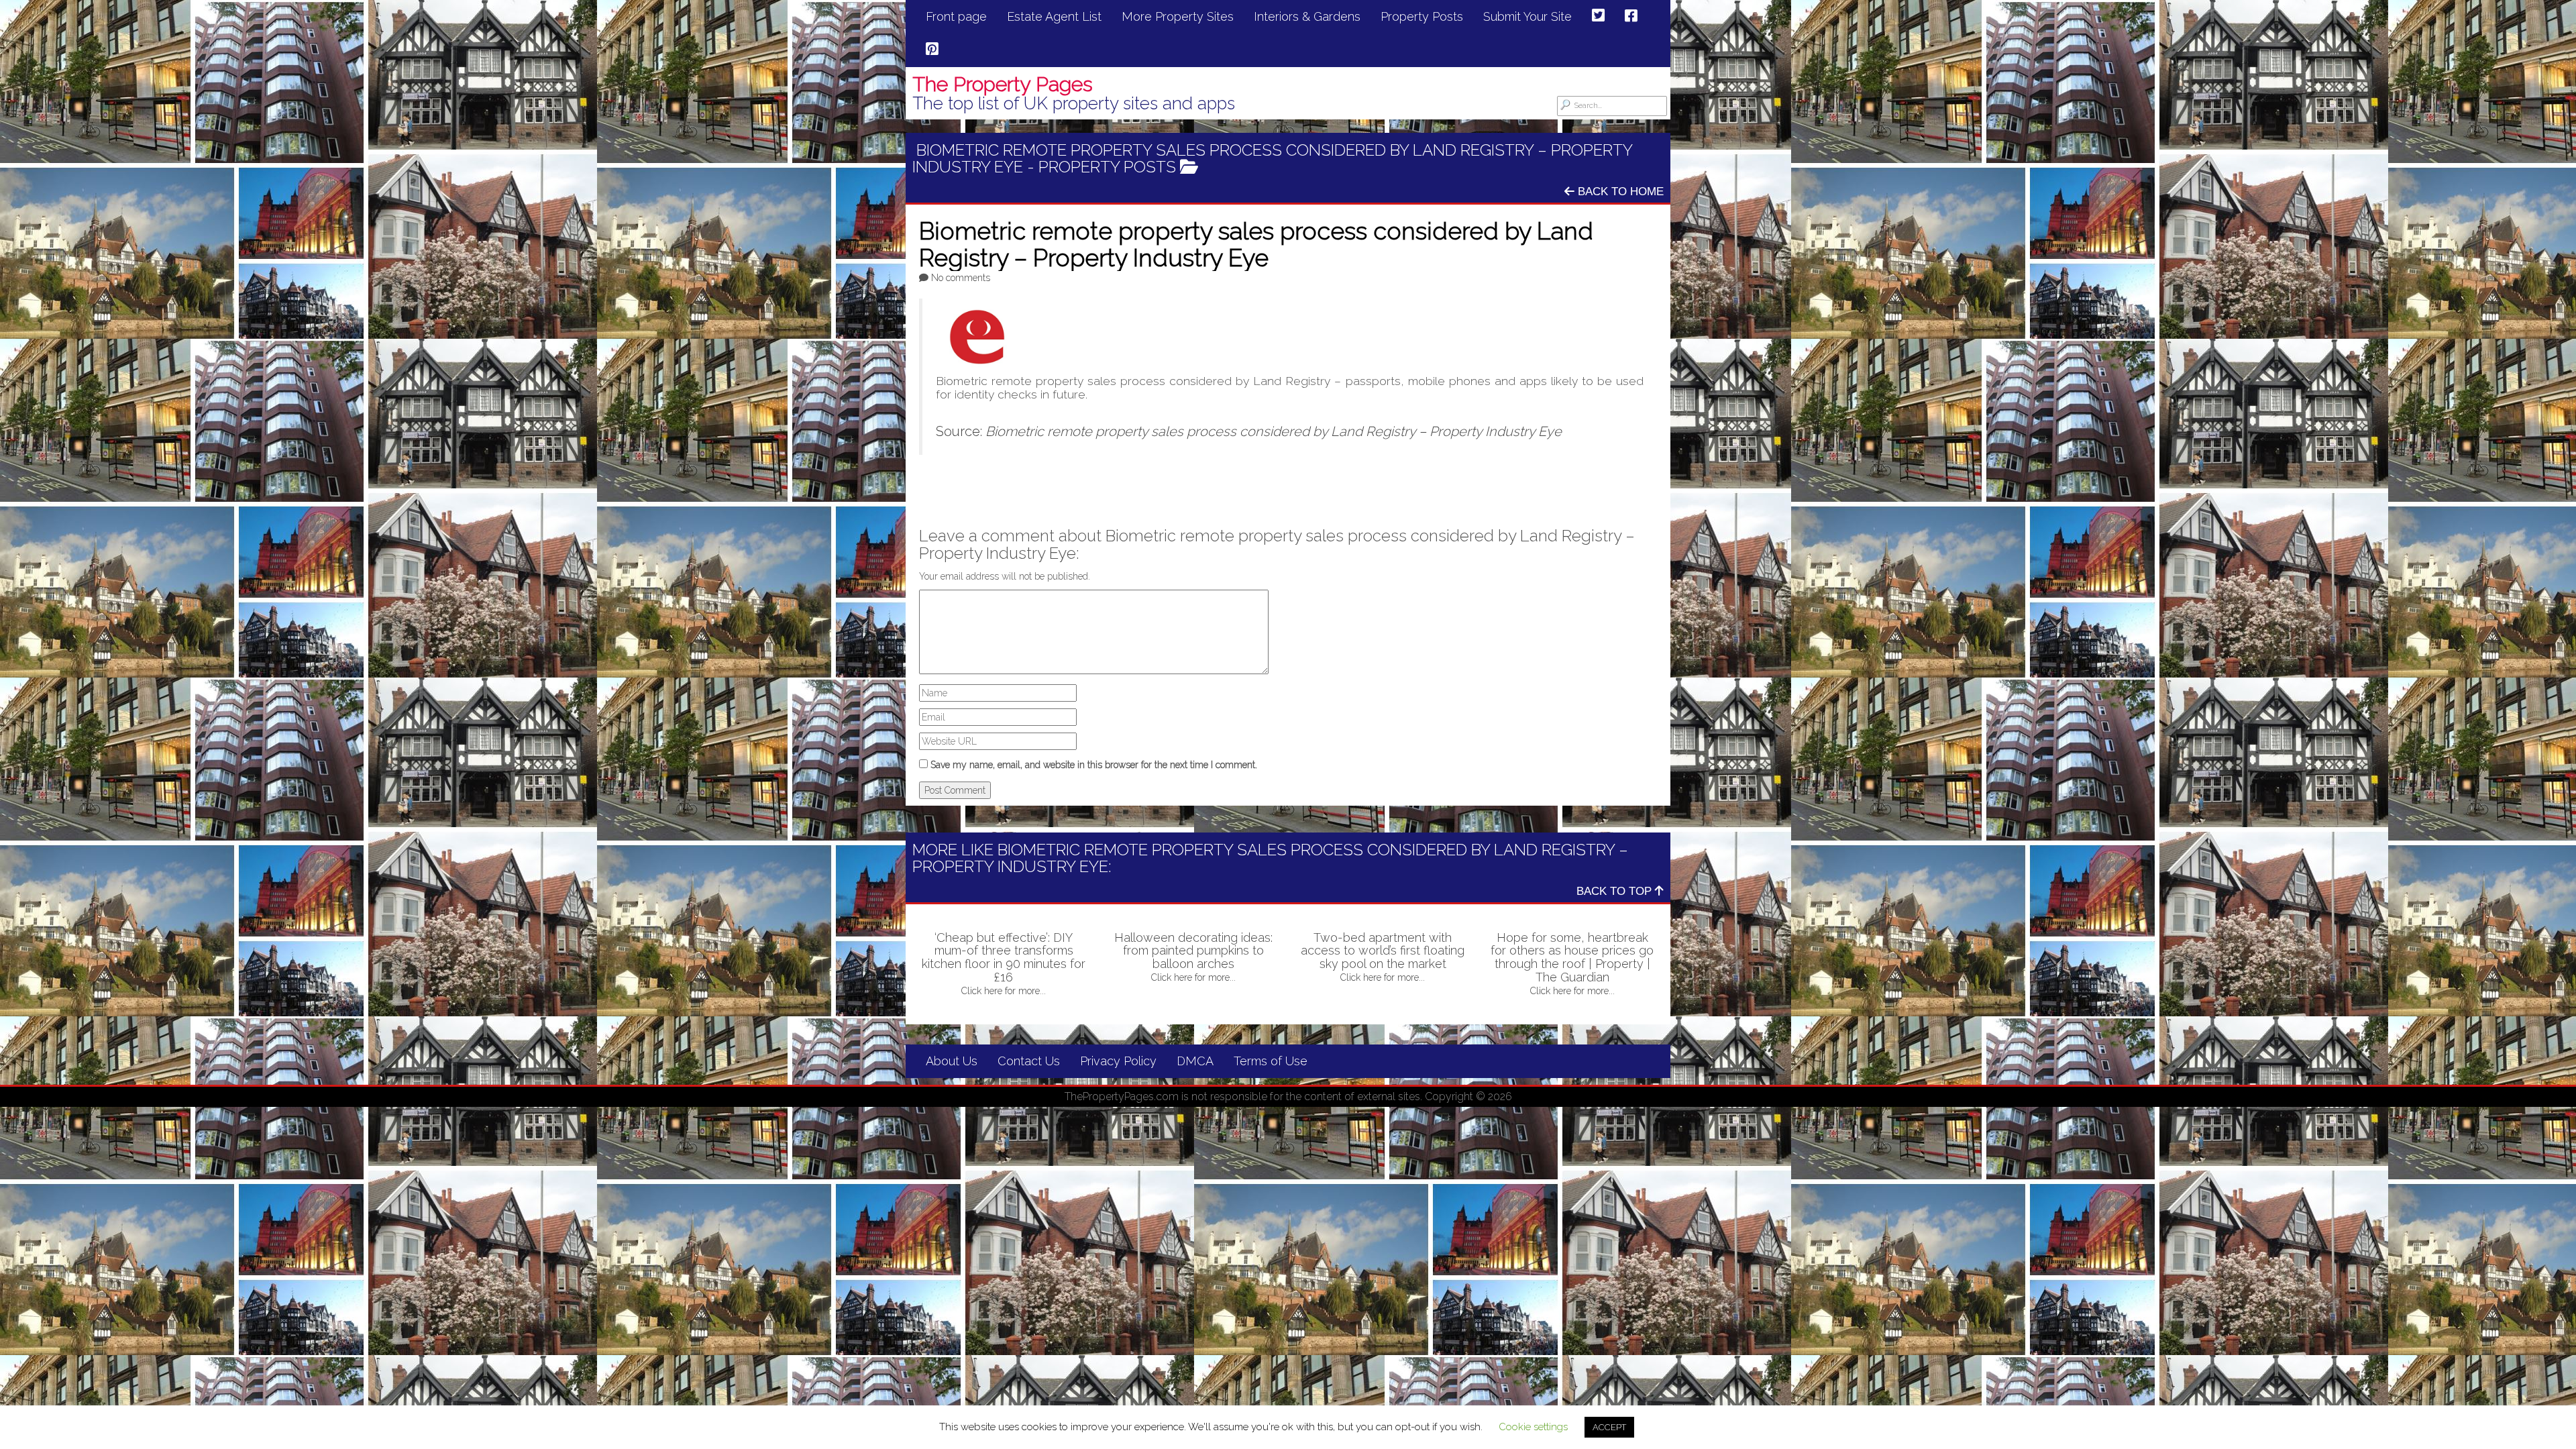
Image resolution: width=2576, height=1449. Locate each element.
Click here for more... (1004, 991)
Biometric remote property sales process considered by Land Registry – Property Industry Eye (1274, 431)
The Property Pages (1003, 84)
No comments (961, 278)
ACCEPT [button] (1609, 1427)
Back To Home (1619, 192)
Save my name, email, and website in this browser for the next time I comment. (1094, 765)
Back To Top (1616, 891)
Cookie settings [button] (1533, 1427)
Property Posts (1107, 167)
